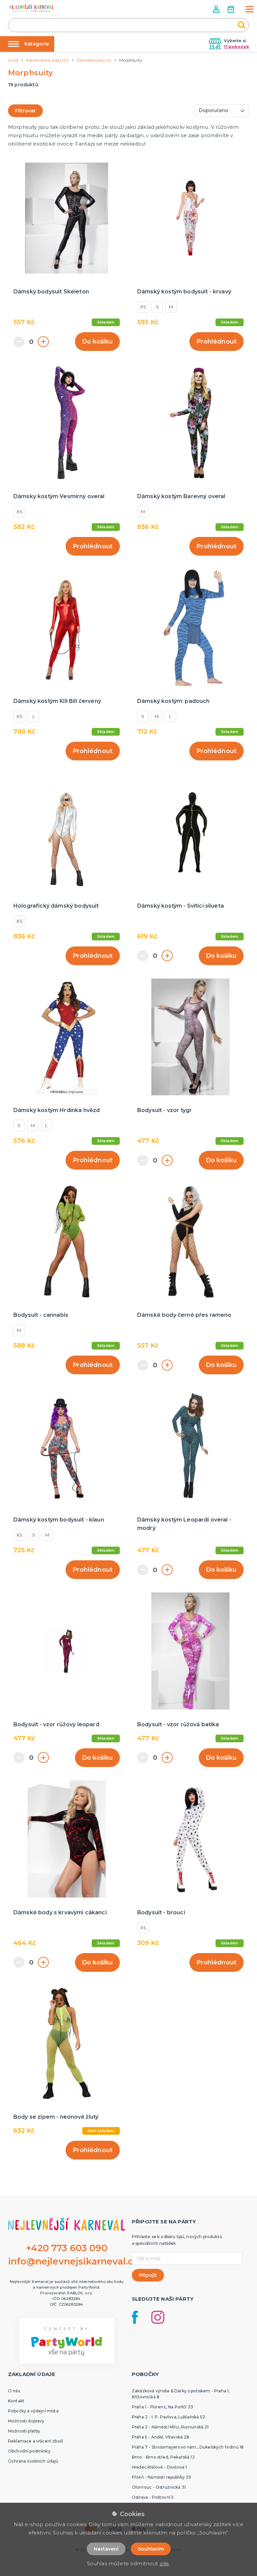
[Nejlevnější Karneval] (31, 9)
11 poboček (236, 47)
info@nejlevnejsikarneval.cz (73, 2261)
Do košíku (97, 342)
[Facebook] (135, 2317)
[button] (217, 9)
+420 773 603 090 (67, 2248)
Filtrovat (25, 111)
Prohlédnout (217, 342)
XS (143, 307)
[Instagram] (158, 2317)
